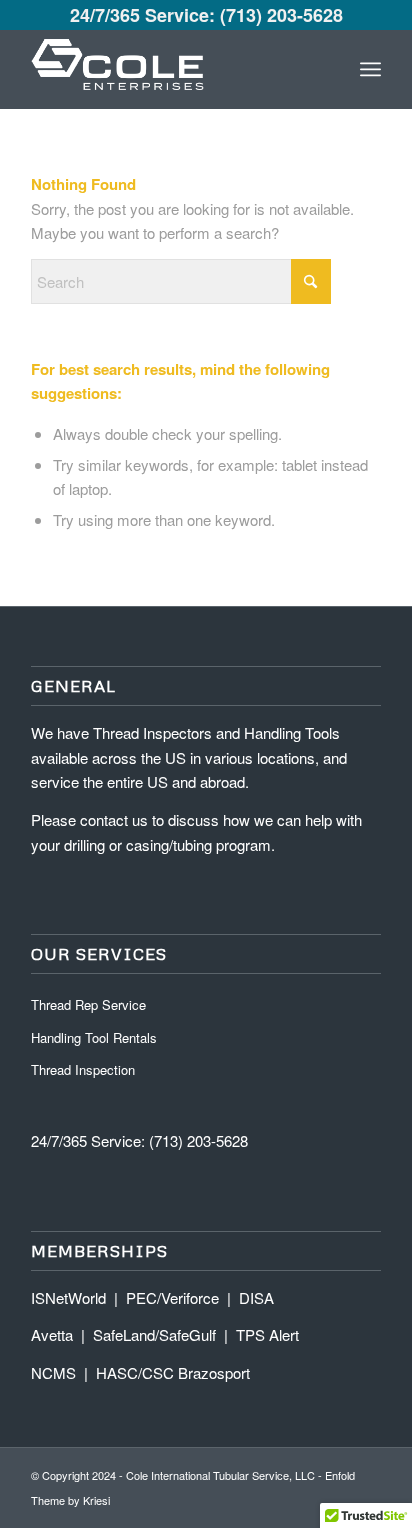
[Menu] (370, 69)
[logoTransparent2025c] (171, 69)
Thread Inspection (83, 1069)
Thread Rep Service (88, 1004)
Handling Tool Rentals (94, 1037)
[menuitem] (370, 69)
